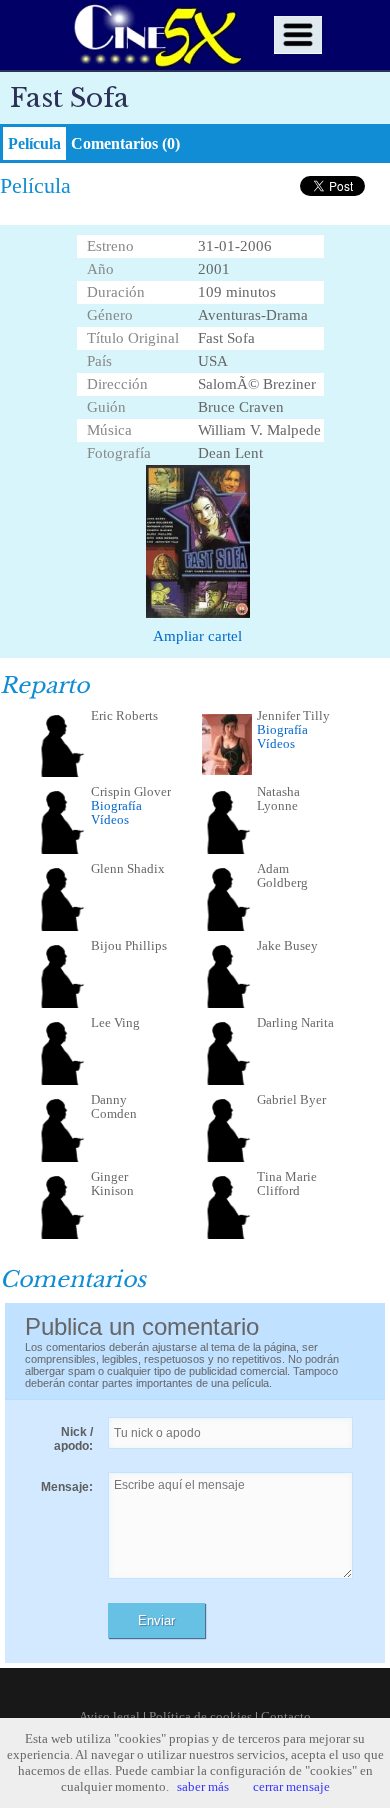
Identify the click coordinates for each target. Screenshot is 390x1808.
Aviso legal (109, 1716)
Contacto (286, 1716)
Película (34, 143)
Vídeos (276, 743)
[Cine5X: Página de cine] (156, 35)
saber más (203, 1786)
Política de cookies (200, 1716)
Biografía (282, 729)
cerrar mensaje (291, 1786)
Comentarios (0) (125, 143)
